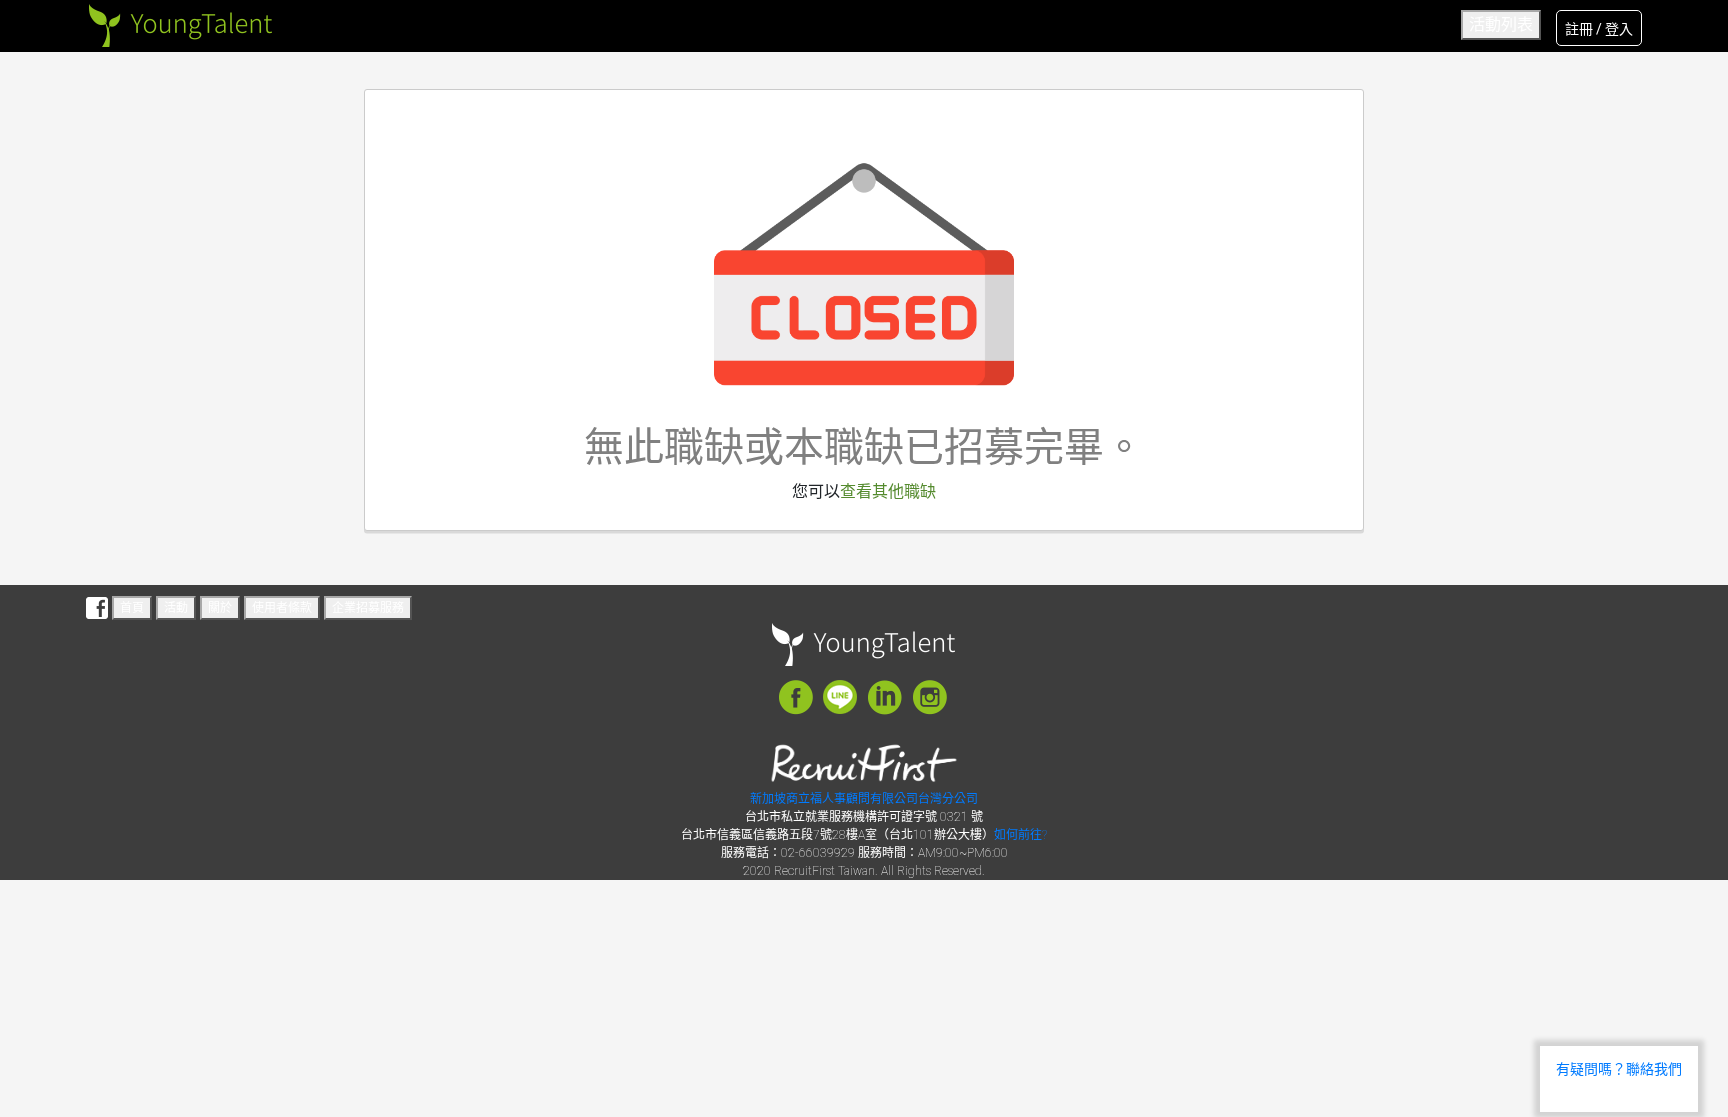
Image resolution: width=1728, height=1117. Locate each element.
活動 (176, 608)
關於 (220, 608)
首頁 (132, 608)
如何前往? (1020, 835)
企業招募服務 (368, 608)
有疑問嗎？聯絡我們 (1619, 1069)
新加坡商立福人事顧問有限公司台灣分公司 (864, 799)
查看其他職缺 (888, 491)
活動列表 (1501, 24)
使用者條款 (282, 608)
